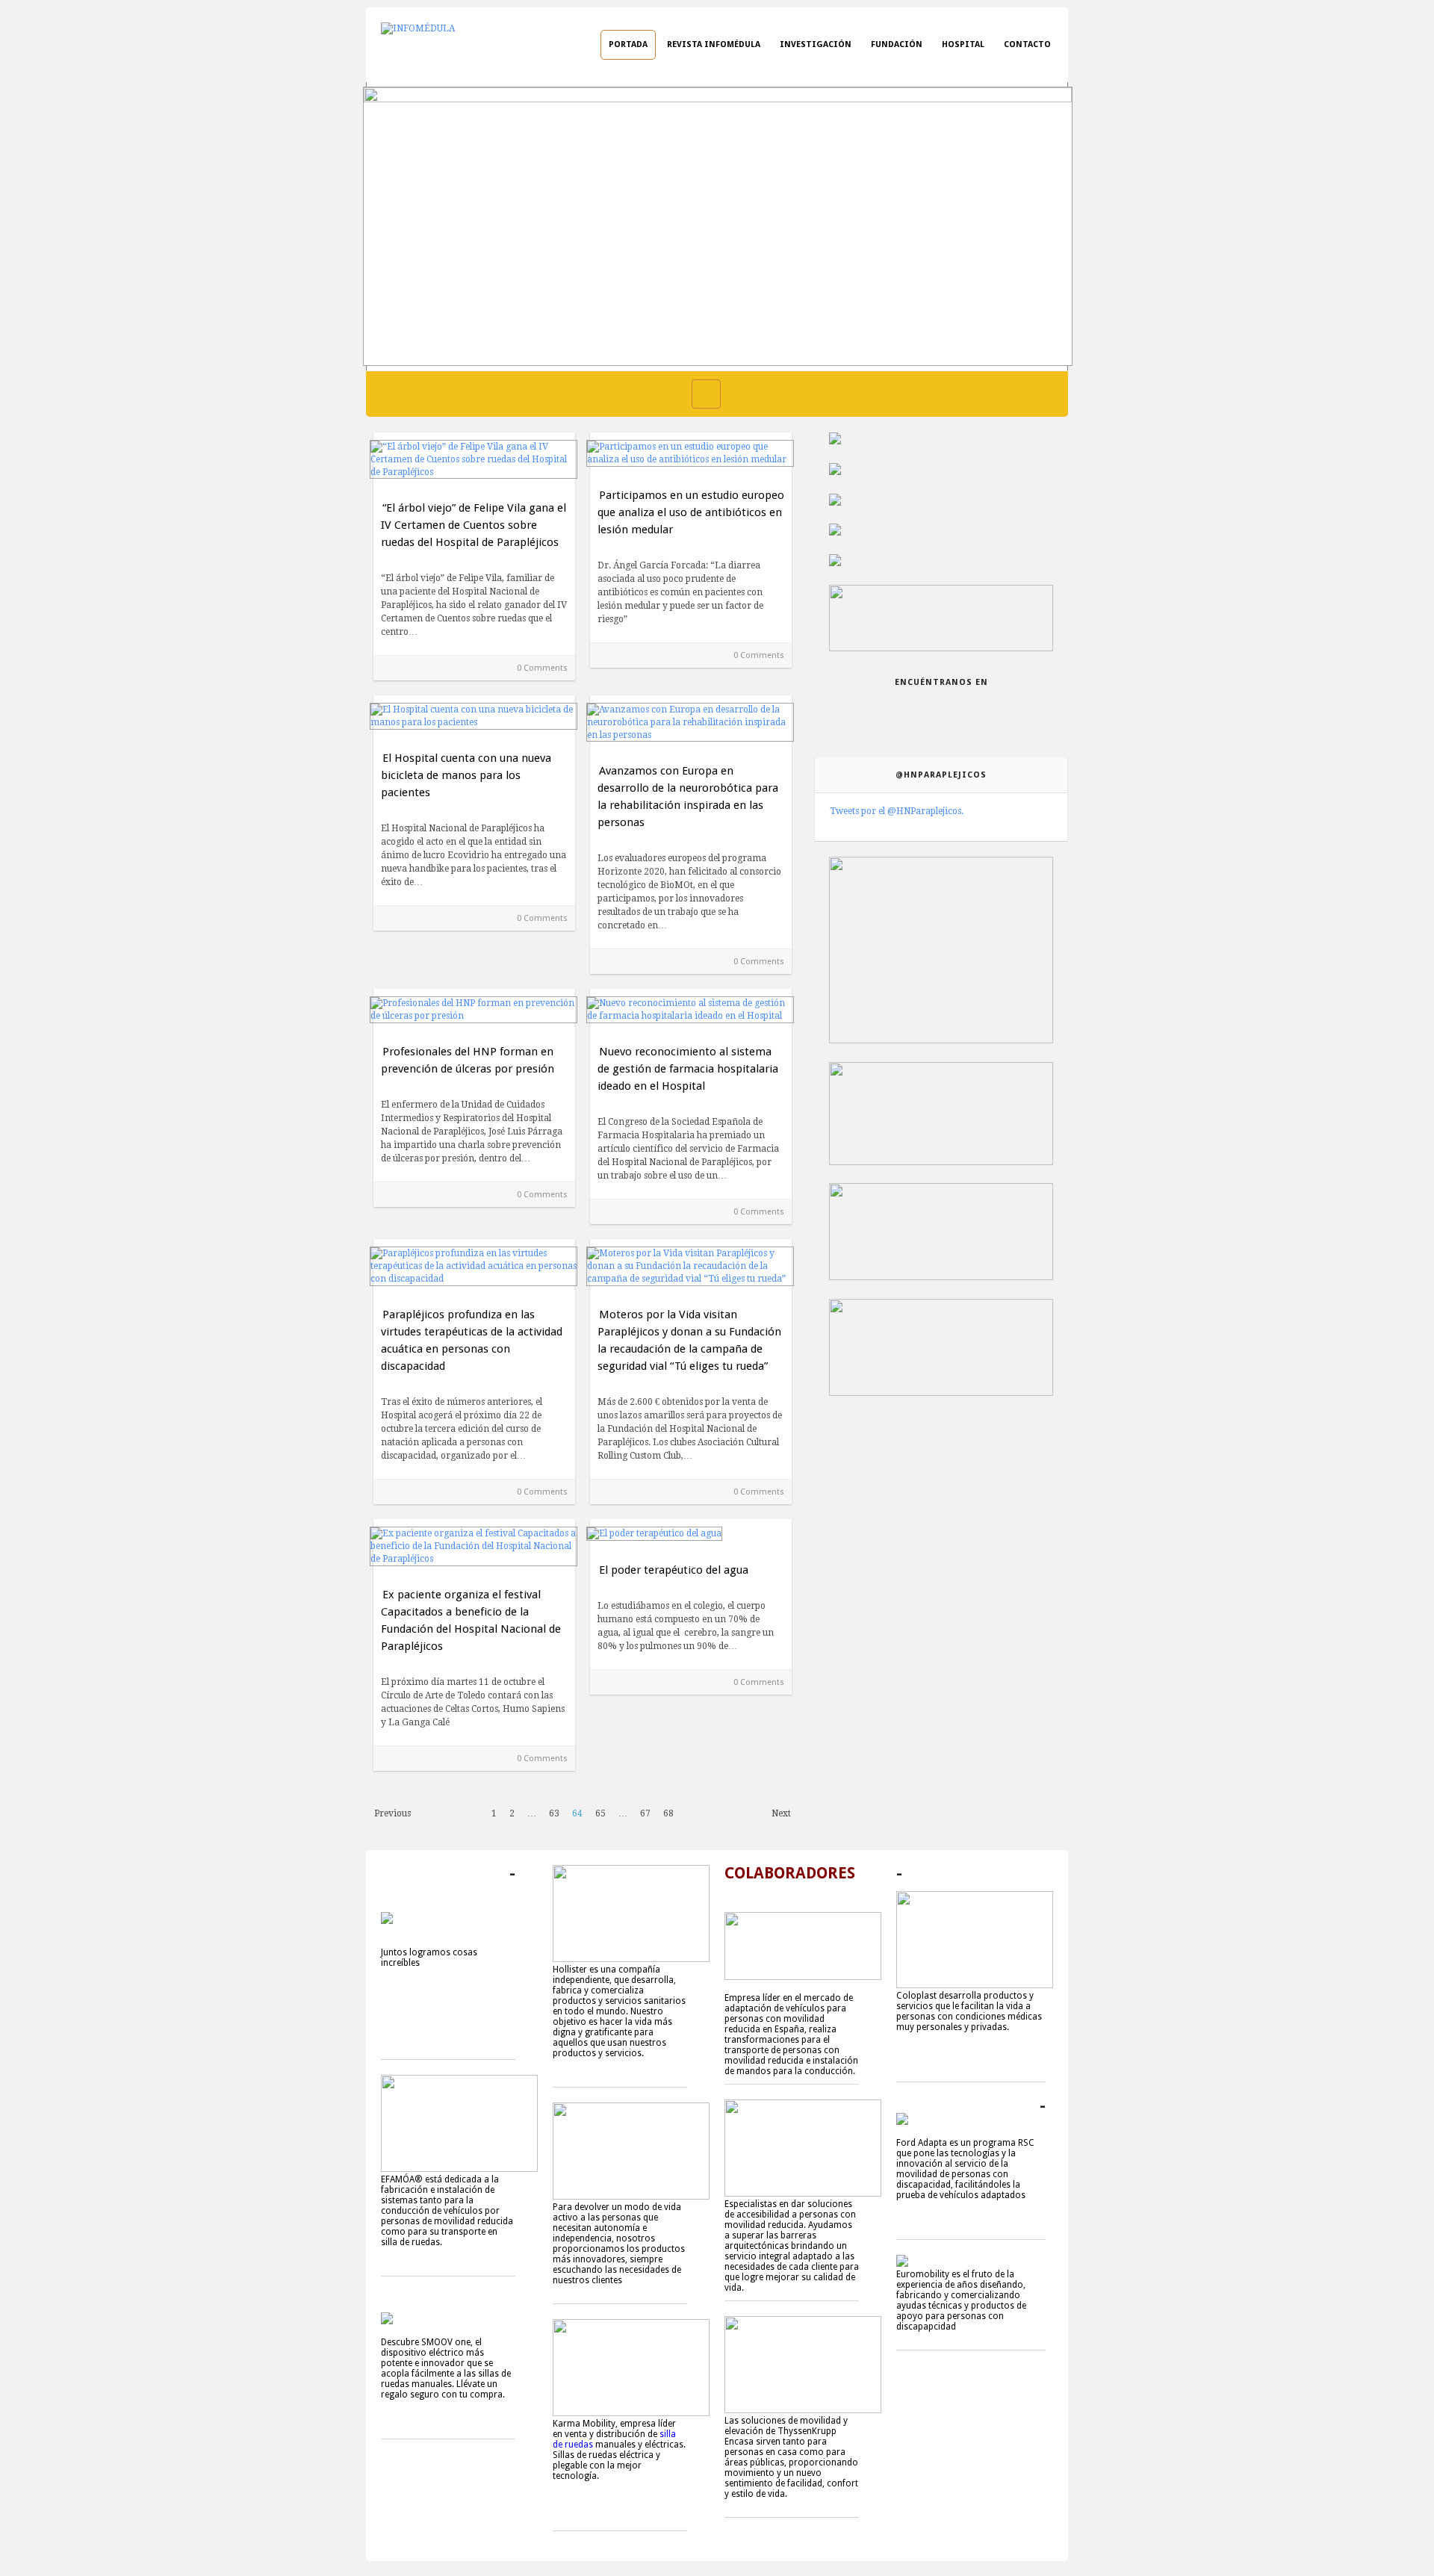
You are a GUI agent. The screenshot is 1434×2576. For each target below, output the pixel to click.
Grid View (706, 394)
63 (554, 1813)
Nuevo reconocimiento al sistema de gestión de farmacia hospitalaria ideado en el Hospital (688, 1069)
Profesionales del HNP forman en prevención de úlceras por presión (468, 1060)
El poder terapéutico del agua (674, 1570)
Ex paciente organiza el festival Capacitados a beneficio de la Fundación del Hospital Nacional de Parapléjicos (471, 1620)
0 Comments (542, 668)
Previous (392, 1813)
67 (645, 1813)
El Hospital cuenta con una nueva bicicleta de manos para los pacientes (466, 775)
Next (781, 1813)
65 (600, 1813)
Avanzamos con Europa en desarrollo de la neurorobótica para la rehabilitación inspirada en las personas (688, 797)
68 (668, 1813)
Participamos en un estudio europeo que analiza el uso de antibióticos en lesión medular (691, 512)
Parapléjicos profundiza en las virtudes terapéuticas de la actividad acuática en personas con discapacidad (472, 1340)
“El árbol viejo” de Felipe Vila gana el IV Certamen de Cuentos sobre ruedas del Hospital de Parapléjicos (474, 525)
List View (738, 394)
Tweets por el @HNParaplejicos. (897, 811)
